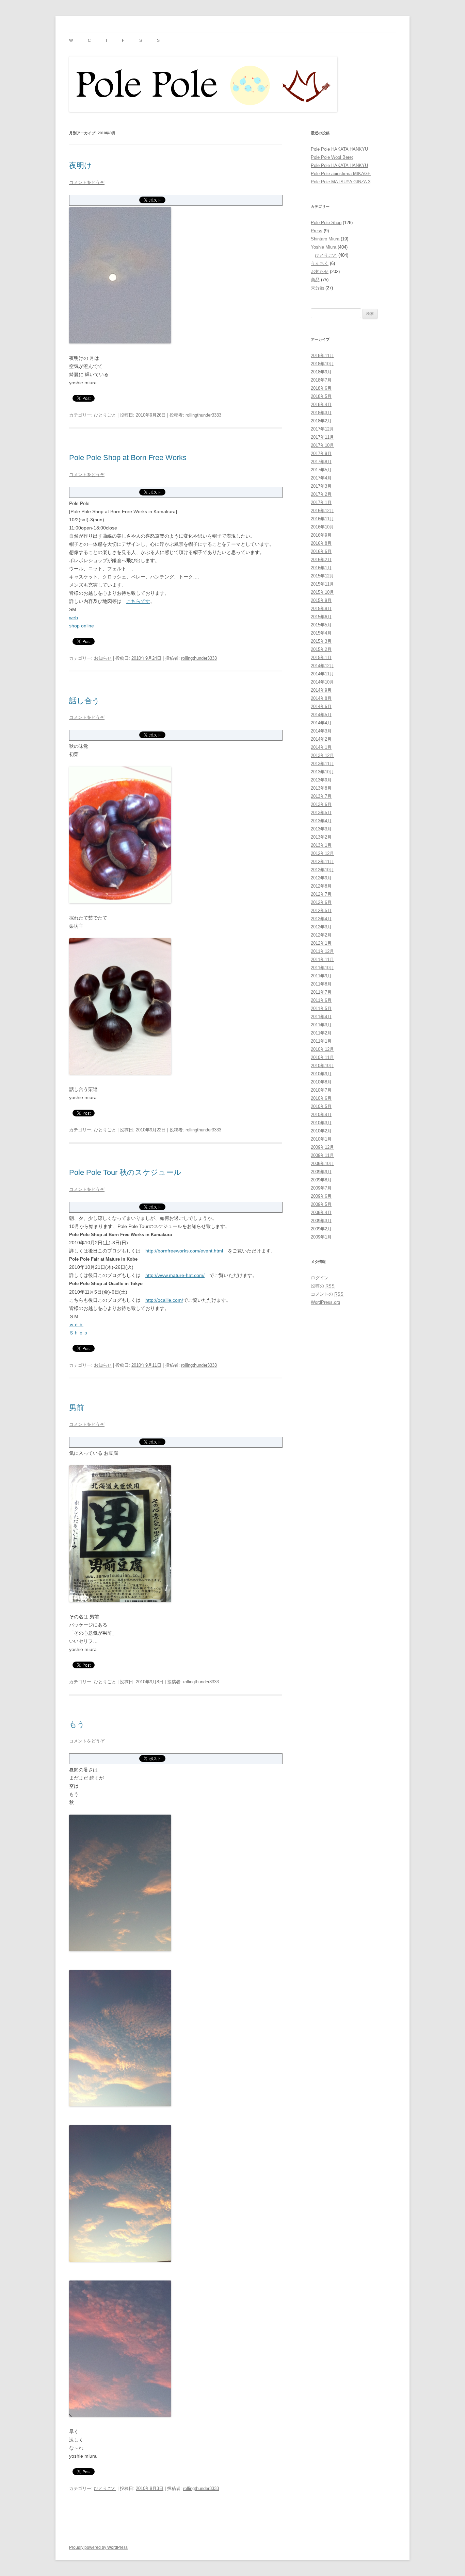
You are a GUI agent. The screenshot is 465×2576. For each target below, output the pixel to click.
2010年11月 (322, 1057)
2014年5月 (321, 715)
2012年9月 (321, 878)
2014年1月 (321, 747)
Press (317, 231)
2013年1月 (321, 845)
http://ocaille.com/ (164, 1300)
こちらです (138, 601)
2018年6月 (321, 388)
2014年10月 (322, 682)
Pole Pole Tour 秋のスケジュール (125, 1172)
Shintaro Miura (325, 239)
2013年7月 (321, 796)
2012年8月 (321, 886)
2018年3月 (321, 413)
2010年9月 (321, 1074)
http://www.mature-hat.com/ (175, 1275)
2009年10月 (322, 1164)
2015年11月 (322, 584)
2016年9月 (321, 535)
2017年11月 (322, 437)
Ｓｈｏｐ (79, 1333)
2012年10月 (322, 870)
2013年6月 (321, 804)
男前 (77, 1408)
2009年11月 (322, 1155)
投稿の (323, 1286)
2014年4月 (321, 723)
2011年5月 (321, 1008)
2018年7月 (321, 380)
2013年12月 (322, 755)
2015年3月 (321, 641)
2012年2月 (321, 935)
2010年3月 (321, 1123)
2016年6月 (321, 551)
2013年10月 (322, 772)
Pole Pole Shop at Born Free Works (128, 458)
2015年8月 (321, 609)
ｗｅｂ (76, 1325)
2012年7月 (321, 894)
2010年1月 (321, 1139)
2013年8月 (321, 788)
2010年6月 (321, 1098)
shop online (82, 626)
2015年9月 (321, 600)
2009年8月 (321, 1180)
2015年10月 (322, 592)
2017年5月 (321, 470)
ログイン (320, 1278)
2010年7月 (321, 1090)
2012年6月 (321, 902)
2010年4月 (321, 1115)
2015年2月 (321, 649)
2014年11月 (322, 674)
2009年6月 (321, 1196)
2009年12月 (322, 1147)
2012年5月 (321, 911)
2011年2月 (321, 1033)
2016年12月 (322, 511)
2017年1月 (321, 502)
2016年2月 (321, 560)
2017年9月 (321, 453)
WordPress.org (325, 1302)
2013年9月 (321, 780)
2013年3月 (321, 829)
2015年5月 (321, 625)
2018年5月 (321, 396)
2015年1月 (321, 658)
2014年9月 (321, 690)
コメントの (327, 1294)
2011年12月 (322, 951)
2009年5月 (321, 1204)
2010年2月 (321, 1131)
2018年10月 (322, 364)
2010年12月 (322, 1049)
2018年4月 (321, 405)
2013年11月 (322, 764)
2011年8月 (321, 984)
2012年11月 (322, 862)
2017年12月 (322, 429)
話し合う (84, 701)
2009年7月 (321, 1188)
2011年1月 (321, 1041)
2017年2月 (321, 494)
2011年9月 (321, 976)
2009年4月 (321, 1213)
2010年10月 (322, 1066)
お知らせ (103, 658)
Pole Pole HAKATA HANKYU (339, 149)
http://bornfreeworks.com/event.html (184, 1251)
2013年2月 (321, 837)
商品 (315, 280)
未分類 (317, 288)
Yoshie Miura (324, 247)
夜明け (81, 165)
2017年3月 (321, 486)
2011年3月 (321, 1025)
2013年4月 (321, 821)
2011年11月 (322, 959)
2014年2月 (321, 739)
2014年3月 (321, 731)
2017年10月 (322, 445)
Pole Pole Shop (326, 223)
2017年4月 (321, 478)
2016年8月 (321, 543)
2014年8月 (321, 698)
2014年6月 (321, 706)
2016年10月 (322, 527)
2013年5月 (321, 813)
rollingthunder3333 (203, 415)
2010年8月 (321, 1082)
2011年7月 (321, 992)
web (74, 618)
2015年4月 (321, 633)
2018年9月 (321, 372)
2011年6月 (321, 1000)
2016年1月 (321, 568)
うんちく (320, 263)
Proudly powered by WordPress (98, 2547)
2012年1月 (321, 943)
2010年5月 (321, 1106)
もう (77, 1724)
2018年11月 (322, 356)
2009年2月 (321, 1229)
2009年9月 (321, 1172)
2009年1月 (321, 1237)
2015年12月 (322, 576)
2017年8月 (321, 462)
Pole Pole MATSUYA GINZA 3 (341, 182)
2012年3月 (321, 927)
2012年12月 (322, 853)
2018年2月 (321, 421)
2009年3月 (321, 1221)
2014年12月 (322, 666)
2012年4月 (321, 919)
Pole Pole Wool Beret (332, 157)
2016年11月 (322, 519)
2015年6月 (321, 617)
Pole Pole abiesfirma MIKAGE (341, 174)
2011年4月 (321, 1017)
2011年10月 (322, 968)
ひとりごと (105, 415)
